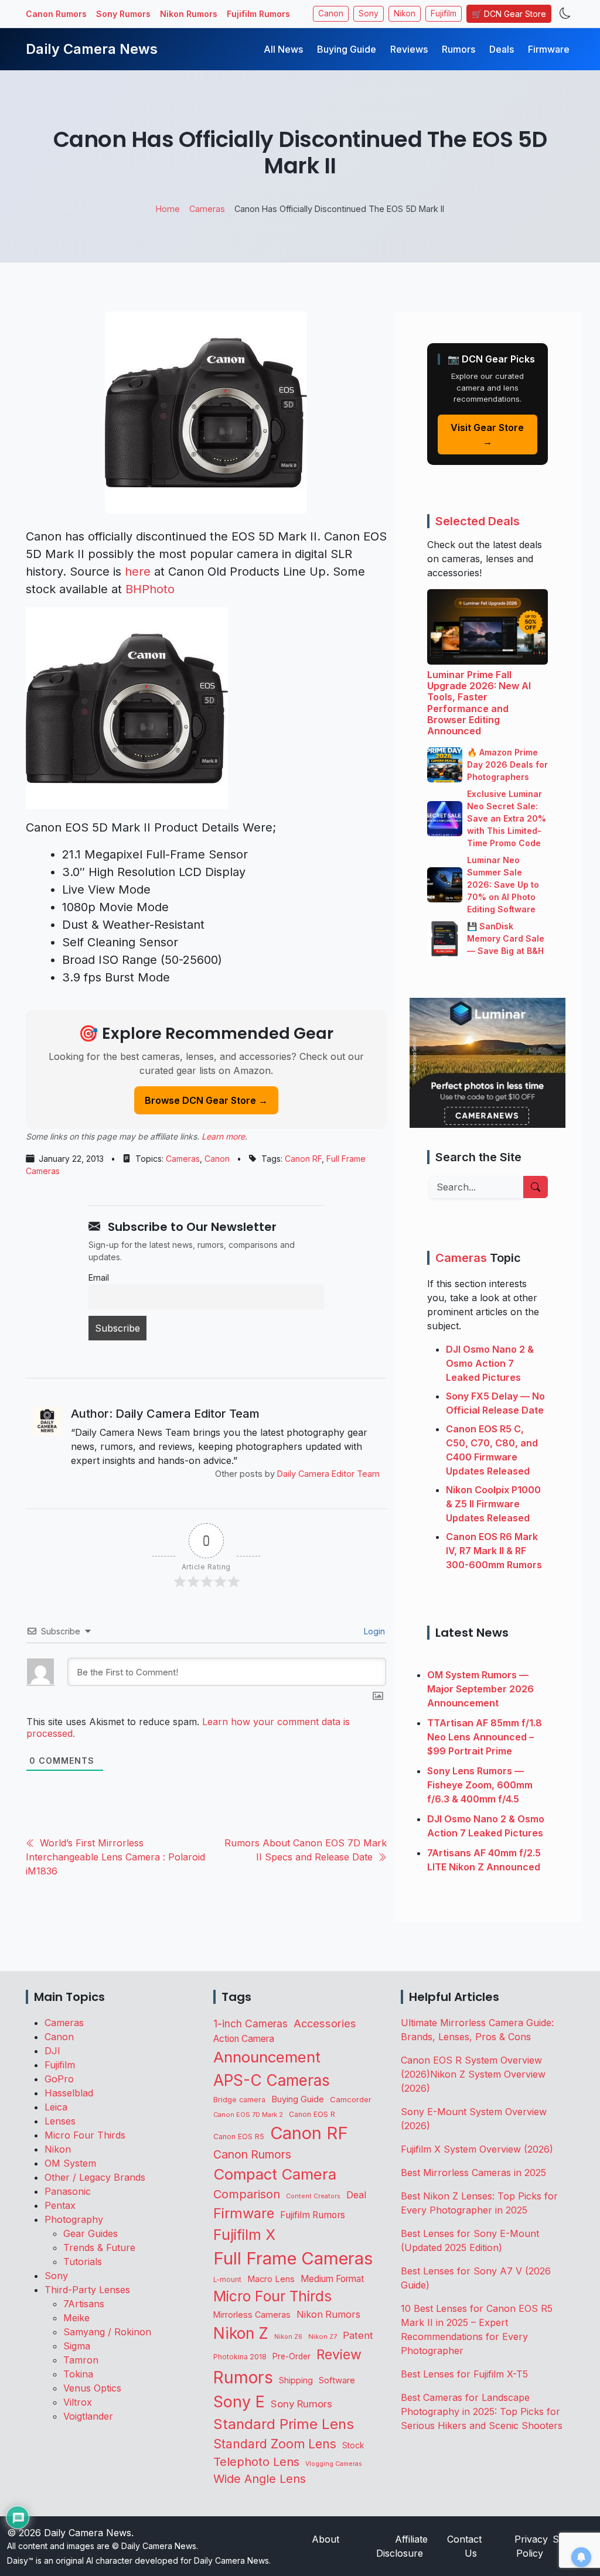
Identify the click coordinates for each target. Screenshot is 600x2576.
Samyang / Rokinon (107, 2332)
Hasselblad (69, 2093)
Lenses (60, 2121)
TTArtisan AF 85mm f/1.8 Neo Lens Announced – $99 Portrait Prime (485, 1737)
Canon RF (303, 1159)
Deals (502, 49)
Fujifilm (444, 13)
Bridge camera (239, 2100)
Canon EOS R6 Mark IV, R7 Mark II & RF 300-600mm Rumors (494, 1551)
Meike (76, 2318)
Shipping (296, 2380)
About (325, 2539)
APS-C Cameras (272, 2080)
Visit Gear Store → (487, 435)
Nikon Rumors (189, 14)
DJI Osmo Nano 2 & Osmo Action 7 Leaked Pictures (490, 1363)
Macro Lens (271, 2279)
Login (373, 1631)
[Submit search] (536, 1187)
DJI (52, 2051)
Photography (74, 2219)
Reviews (409, 49)
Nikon (405, 13)
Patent (358, 2335)
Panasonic (68, 2191)
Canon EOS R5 (239, 2137)
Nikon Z (241, 2333)
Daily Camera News (92, 49)
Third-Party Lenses (87, 2290)
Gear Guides (91, 2233)
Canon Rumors (56, 14)
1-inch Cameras (250, 2023)
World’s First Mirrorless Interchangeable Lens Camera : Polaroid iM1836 (115, 1857)
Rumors (458, 49)
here (138, 572)
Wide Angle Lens (260, 2479)
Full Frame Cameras (293, 2258)
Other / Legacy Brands (95, 2177)
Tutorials (83, 2262)
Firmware (549, 49)
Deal (356, 2195)
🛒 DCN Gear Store (509, 14)
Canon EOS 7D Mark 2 (248, 2115)
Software (337, 2380)
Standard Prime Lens (284, 2424)
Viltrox (78, 2402)
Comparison (247, 2194)
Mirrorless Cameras (252, 2315)
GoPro (59, 2079)
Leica (56, 2107)
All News (283, 49)
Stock (353, 2445)
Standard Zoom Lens (275, 2444)
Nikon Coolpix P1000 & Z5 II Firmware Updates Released (493, 1504)
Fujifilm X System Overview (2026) (477, 2149)
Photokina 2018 (240, 2357)
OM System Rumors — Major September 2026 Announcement (480, 1689)
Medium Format (332, 2279)
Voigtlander (88, 2416)
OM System (70, 2163)
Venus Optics (92, 2388)
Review (339, 2355)
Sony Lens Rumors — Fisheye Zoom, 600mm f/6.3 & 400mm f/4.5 (480, 1785)
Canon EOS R (312, 2114)
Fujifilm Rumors (258, 14)
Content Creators (313, 2196)
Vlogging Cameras (334, 2464)
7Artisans (84, 2304)
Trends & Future (99, 2247)
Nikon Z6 (288, 2336)
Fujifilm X (244, 2235)
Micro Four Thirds (85, 2135)
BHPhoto (150, 589)
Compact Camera (275, 2174)
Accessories (325, 2023)
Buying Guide (347, 49)
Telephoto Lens (256, 2462)
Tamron (81, 2360)
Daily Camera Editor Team (328, 1474)
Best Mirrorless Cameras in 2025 (475, 2173)
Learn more (223, 1136)
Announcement (267, 2057)
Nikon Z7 (323, 2336)
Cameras (183, 1159)
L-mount (227, 2280)
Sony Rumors (123, 14)
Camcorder (351, 2099)
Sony (369, 13)
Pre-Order (292, 2356)
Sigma (77, 2346)
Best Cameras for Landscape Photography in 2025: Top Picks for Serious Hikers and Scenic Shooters (482, 2411)
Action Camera (244, 2039)
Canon (331, 13)
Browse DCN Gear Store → (206, 1100)
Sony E (239, 2401)
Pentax (60, 2205)
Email (99, 1277)
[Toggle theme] (565, 14)
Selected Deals (478, 521)
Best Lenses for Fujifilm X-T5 (464, 2374)
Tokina (78, 2374)
